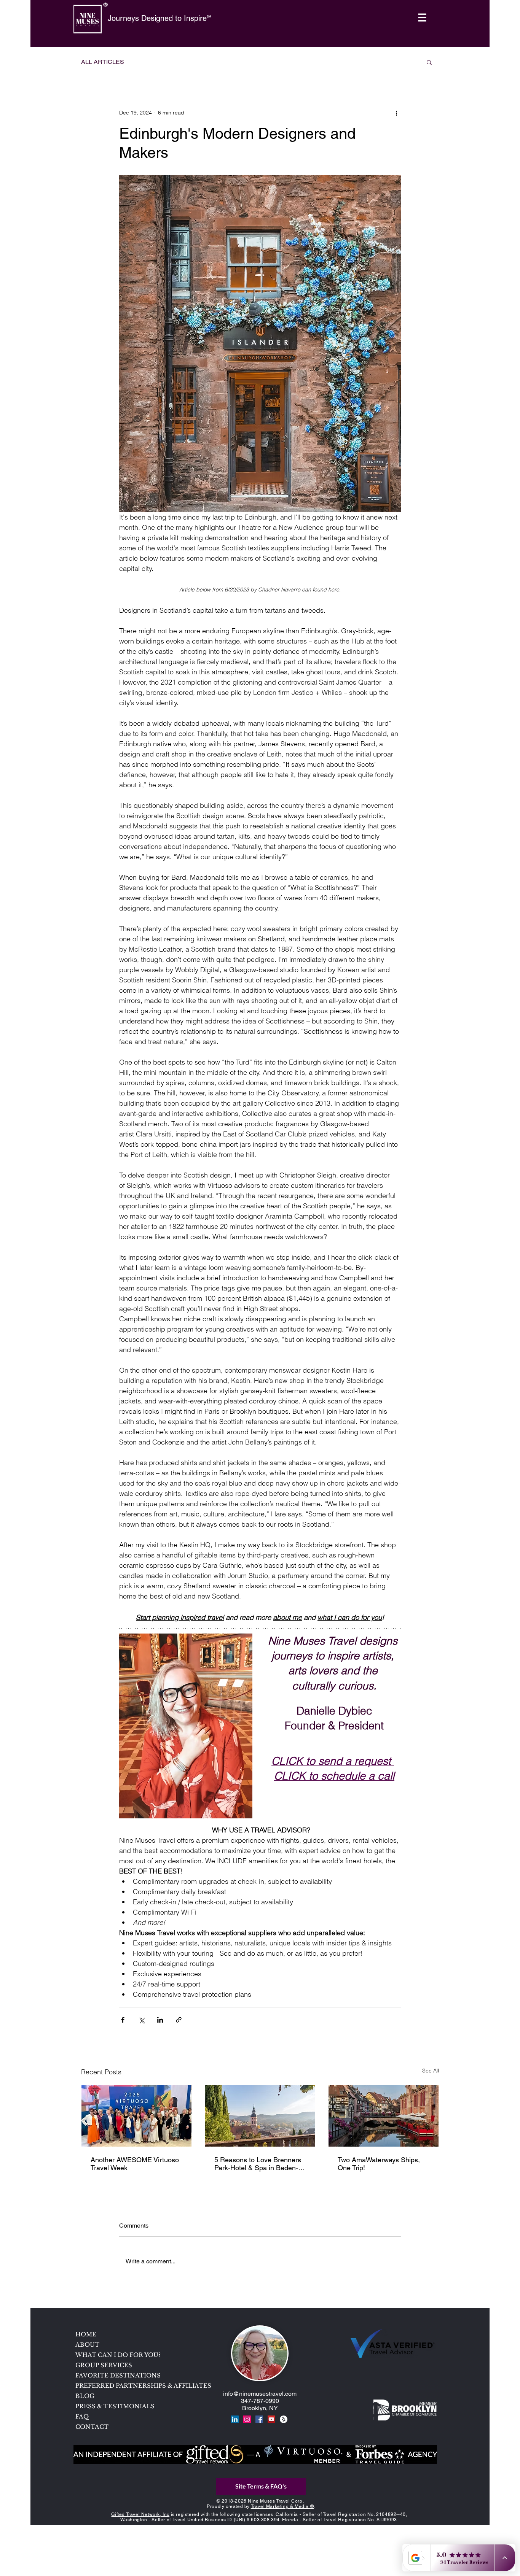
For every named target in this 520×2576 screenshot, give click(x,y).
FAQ (82, 2416)
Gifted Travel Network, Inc (140, 2514)
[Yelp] (284, 2419)
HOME (86, 2334)
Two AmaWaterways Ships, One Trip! (379, 2164)
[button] (422, 18)
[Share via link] (179, 2020)
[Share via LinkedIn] (160, 2020)
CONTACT (92, 2427)
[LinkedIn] (235, 2419)
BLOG (85, 2396)
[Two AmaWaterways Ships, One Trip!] (384, 2116)
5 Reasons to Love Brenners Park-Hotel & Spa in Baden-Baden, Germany (258, 2164)
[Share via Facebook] (123, 2020)
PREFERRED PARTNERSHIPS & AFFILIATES (130, 2386)
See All (431, 2071)
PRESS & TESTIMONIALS (115, 2406)
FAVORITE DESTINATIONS (118, 2375)
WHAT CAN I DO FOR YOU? (118, 2355)
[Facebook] (259, 2419)
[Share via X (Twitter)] (141, 2020)
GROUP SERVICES (104, 2365)
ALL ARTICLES (103, 62)
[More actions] (396, 113)
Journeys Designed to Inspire (157, 18)
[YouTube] (271, 2419)
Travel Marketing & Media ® (282, 2506)
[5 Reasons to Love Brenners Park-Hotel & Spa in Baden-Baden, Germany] (260, 2116)
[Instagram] (247, 2419)
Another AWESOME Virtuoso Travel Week (135, 2164)
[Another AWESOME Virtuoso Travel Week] (136, 2116)
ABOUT (87, 2345)
